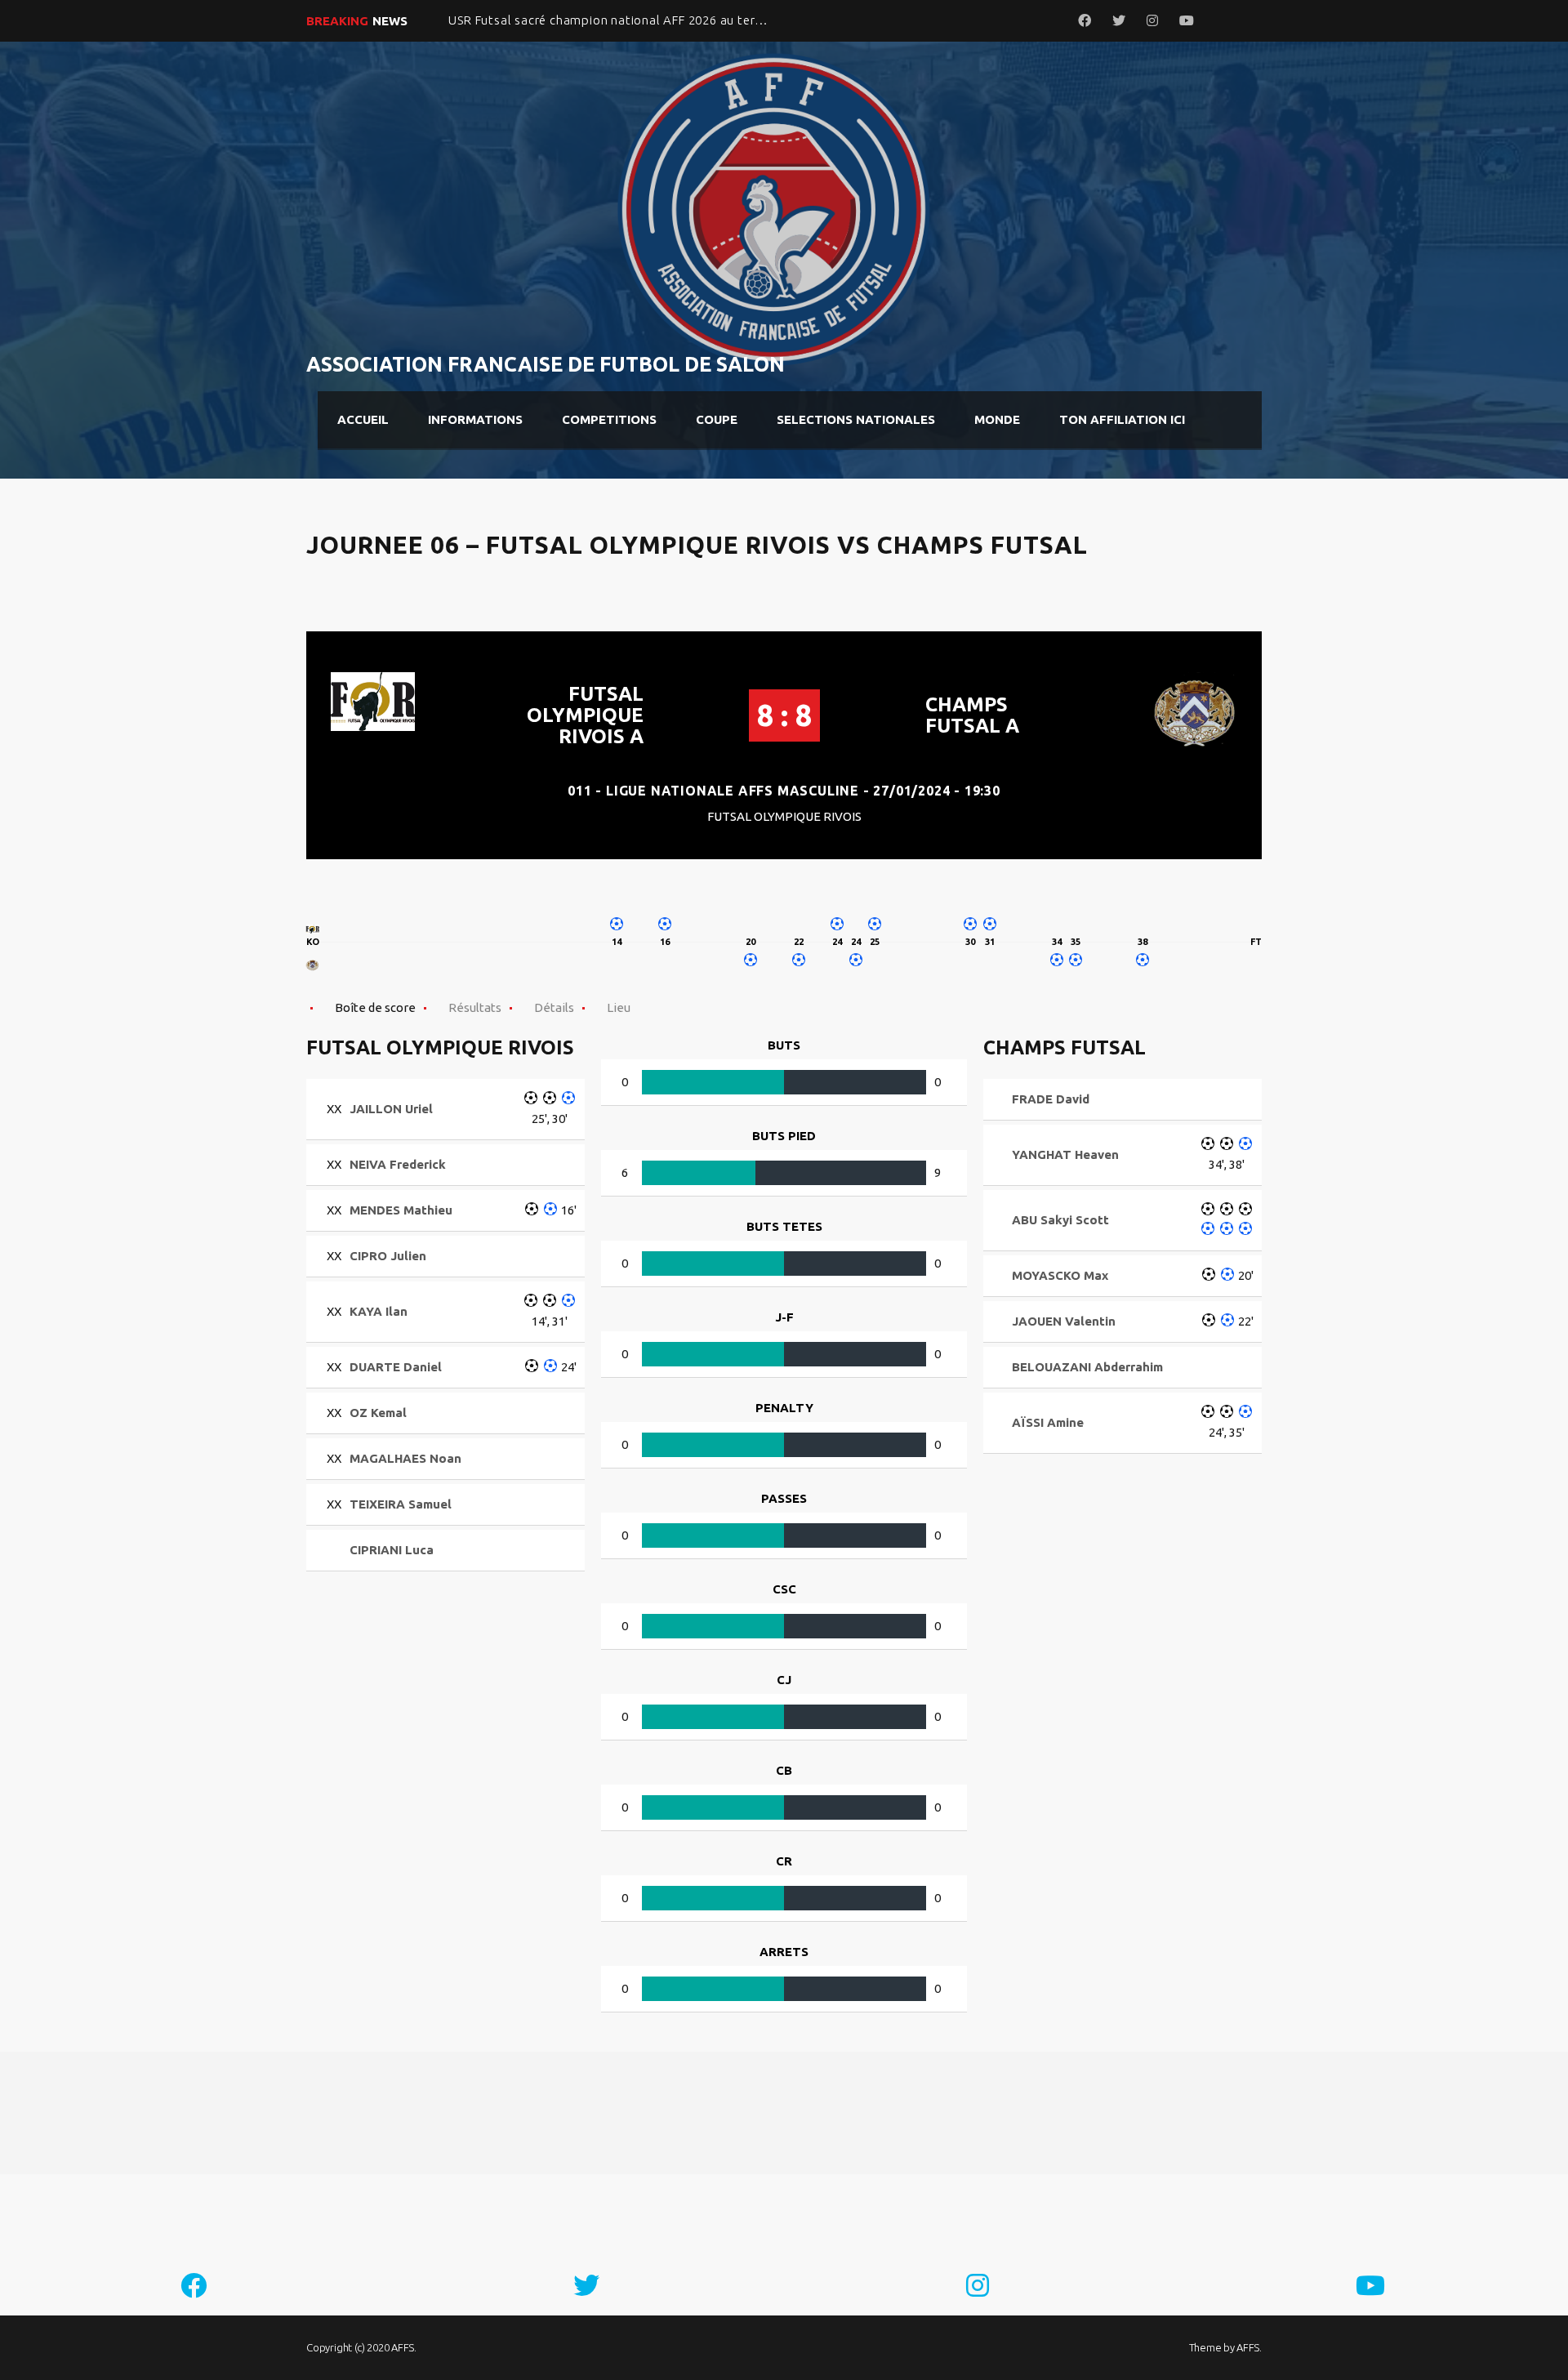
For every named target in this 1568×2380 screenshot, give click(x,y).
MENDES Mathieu (401, 1210)
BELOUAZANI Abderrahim (1087, 1367)
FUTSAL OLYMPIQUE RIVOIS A (585, 715)
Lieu (619, 1007)
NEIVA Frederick (398, 1164)
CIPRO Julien (388, 1256)
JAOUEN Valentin (1064, 1321)
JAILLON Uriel (391, 1109)
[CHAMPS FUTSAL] (313, 965)
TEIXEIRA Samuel (401, 1504)
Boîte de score (375, 1007)
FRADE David (1051, 1099)
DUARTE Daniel (396, 1367)
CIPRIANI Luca (392, 1550)
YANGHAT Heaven (1065, 1154)
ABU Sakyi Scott (1060, 1220)
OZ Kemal (378, 1413)
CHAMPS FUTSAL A (972, 715)
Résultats (475, 1007)
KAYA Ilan (379, 1311)
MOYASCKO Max (1060, 1275)
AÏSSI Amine (1048, 1422)
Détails (554, 1007)
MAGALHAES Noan (405, 1458)
